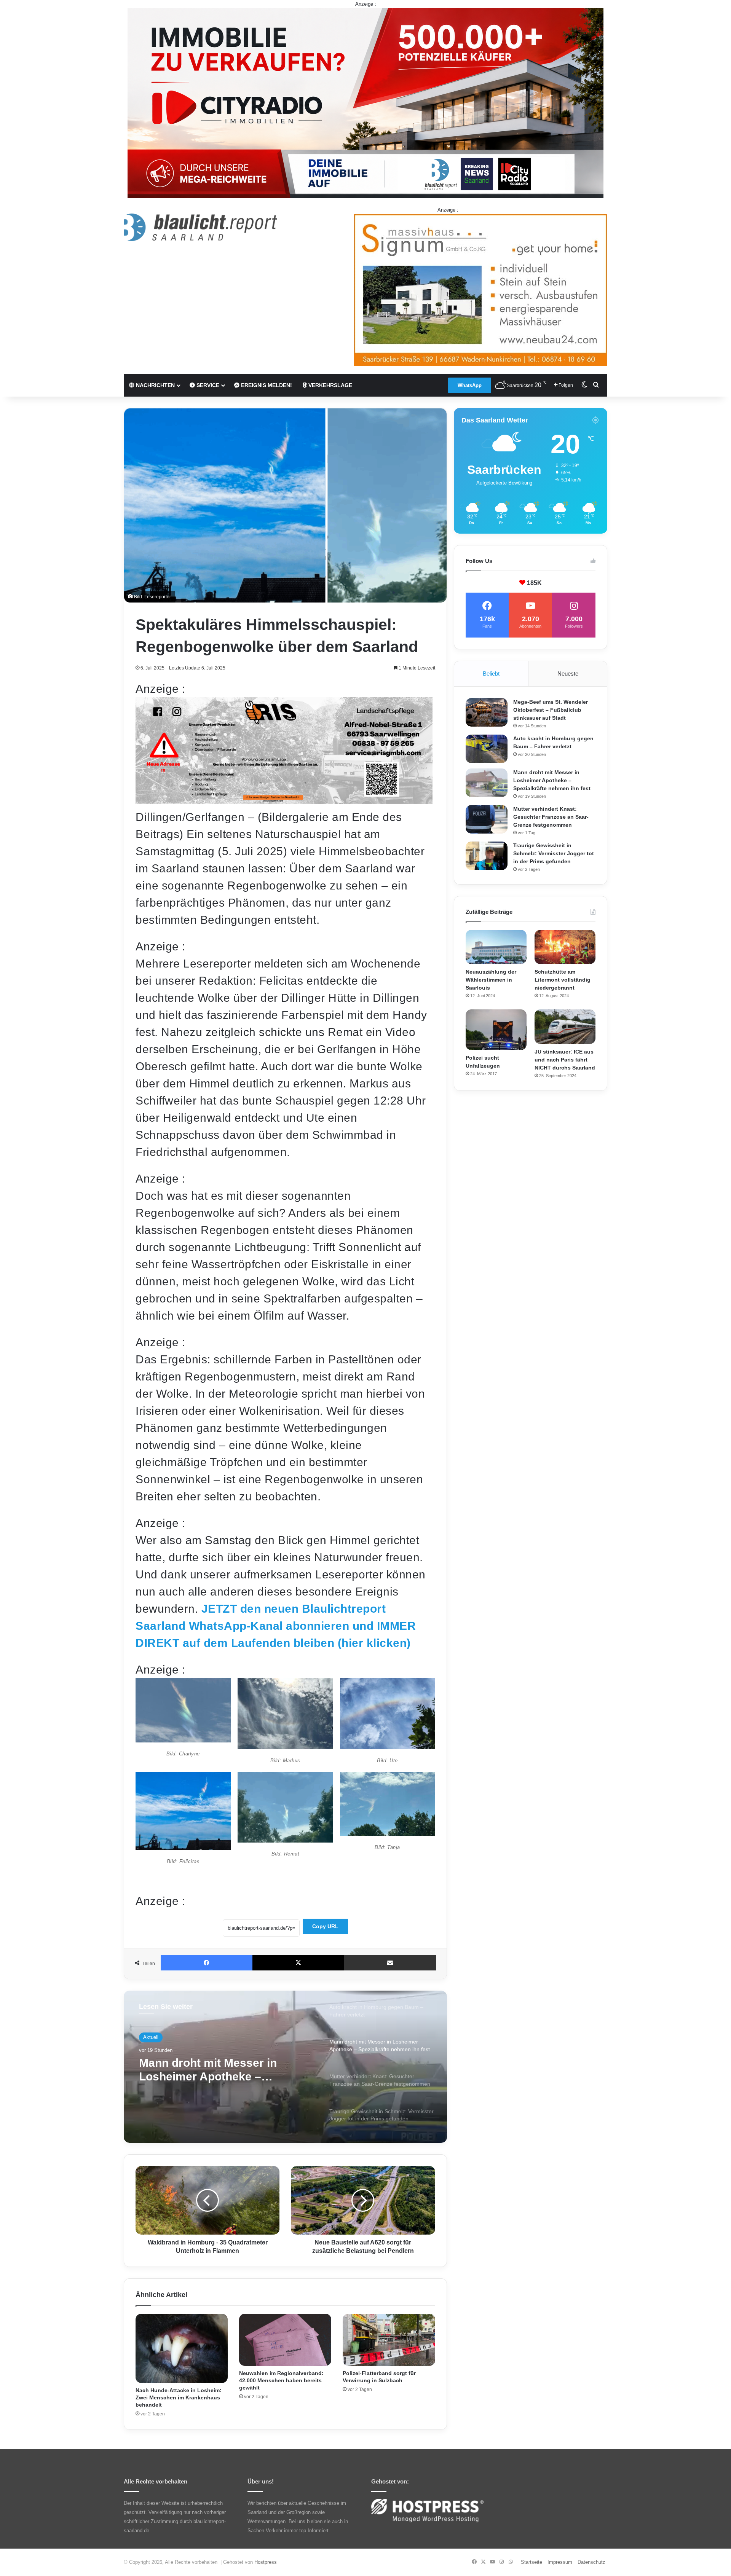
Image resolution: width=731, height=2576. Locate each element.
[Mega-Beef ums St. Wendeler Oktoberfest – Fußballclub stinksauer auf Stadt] (487, 712)
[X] (298, 1963)
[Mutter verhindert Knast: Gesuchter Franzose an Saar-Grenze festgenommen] (487, 819)
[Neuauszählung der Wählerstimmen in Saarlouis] (496, 947)
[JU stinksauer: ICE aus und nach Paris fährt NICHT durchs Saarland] (565, 1027)
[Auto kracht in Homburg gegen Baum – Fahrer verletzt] (487, 749)
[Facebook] (207, 1963)
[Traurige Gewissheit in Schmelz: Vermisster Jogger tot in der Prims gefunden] (487, 856)
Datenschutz (591, 2562)
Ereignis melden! (266, 385)
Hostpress (266, 2562)
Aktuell (151, 2037)
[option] (285, 2067)
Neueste (568, 673)
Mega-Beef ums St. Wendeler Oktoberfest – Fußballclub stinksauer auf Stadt (551, 710)
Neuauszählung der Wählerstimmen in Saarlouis (491, 980)
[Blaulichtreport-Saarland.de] (200, 227)
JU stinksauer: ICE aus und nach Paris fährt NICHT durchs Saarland (565, 1060)
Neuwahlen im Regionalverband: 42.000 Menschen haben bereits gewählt (281, 2380)
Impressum (560, 2562)
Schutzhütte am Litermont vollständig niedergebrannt (563, 980)
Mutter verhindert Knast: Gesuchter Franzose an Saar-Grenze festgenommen (218, 2070)
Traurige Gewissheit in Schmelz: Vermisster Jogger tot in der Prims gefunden (554, 853)
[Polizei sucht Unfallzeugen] (496, 1030)
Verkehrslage (330, 385)
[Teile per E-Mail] (390, 1963)
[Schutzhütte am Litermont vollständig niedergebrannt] (565, 947)
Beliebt (491, 673)
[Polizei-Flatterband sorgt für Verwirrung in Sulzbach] (389, 2340)
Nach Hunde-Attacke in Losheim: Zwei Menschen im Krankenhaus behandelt (179, 2397)
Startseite (531, 2562)
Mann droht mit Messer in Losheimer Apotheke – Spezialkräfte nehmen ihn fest (552, 780)
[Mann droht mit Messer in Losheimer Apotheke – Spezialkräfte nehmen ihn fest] (487, 783)
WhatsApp (470, 385)
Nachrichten (155, 385)
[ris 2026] (284, 800)
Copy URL (325, 1926)
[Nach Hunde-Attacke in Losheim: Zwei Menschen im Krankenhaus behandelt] (182, 2348)
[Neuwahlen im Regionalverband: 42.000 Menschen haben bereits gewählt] (285, 2340)
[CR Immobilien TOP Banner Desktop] (365, 103)
